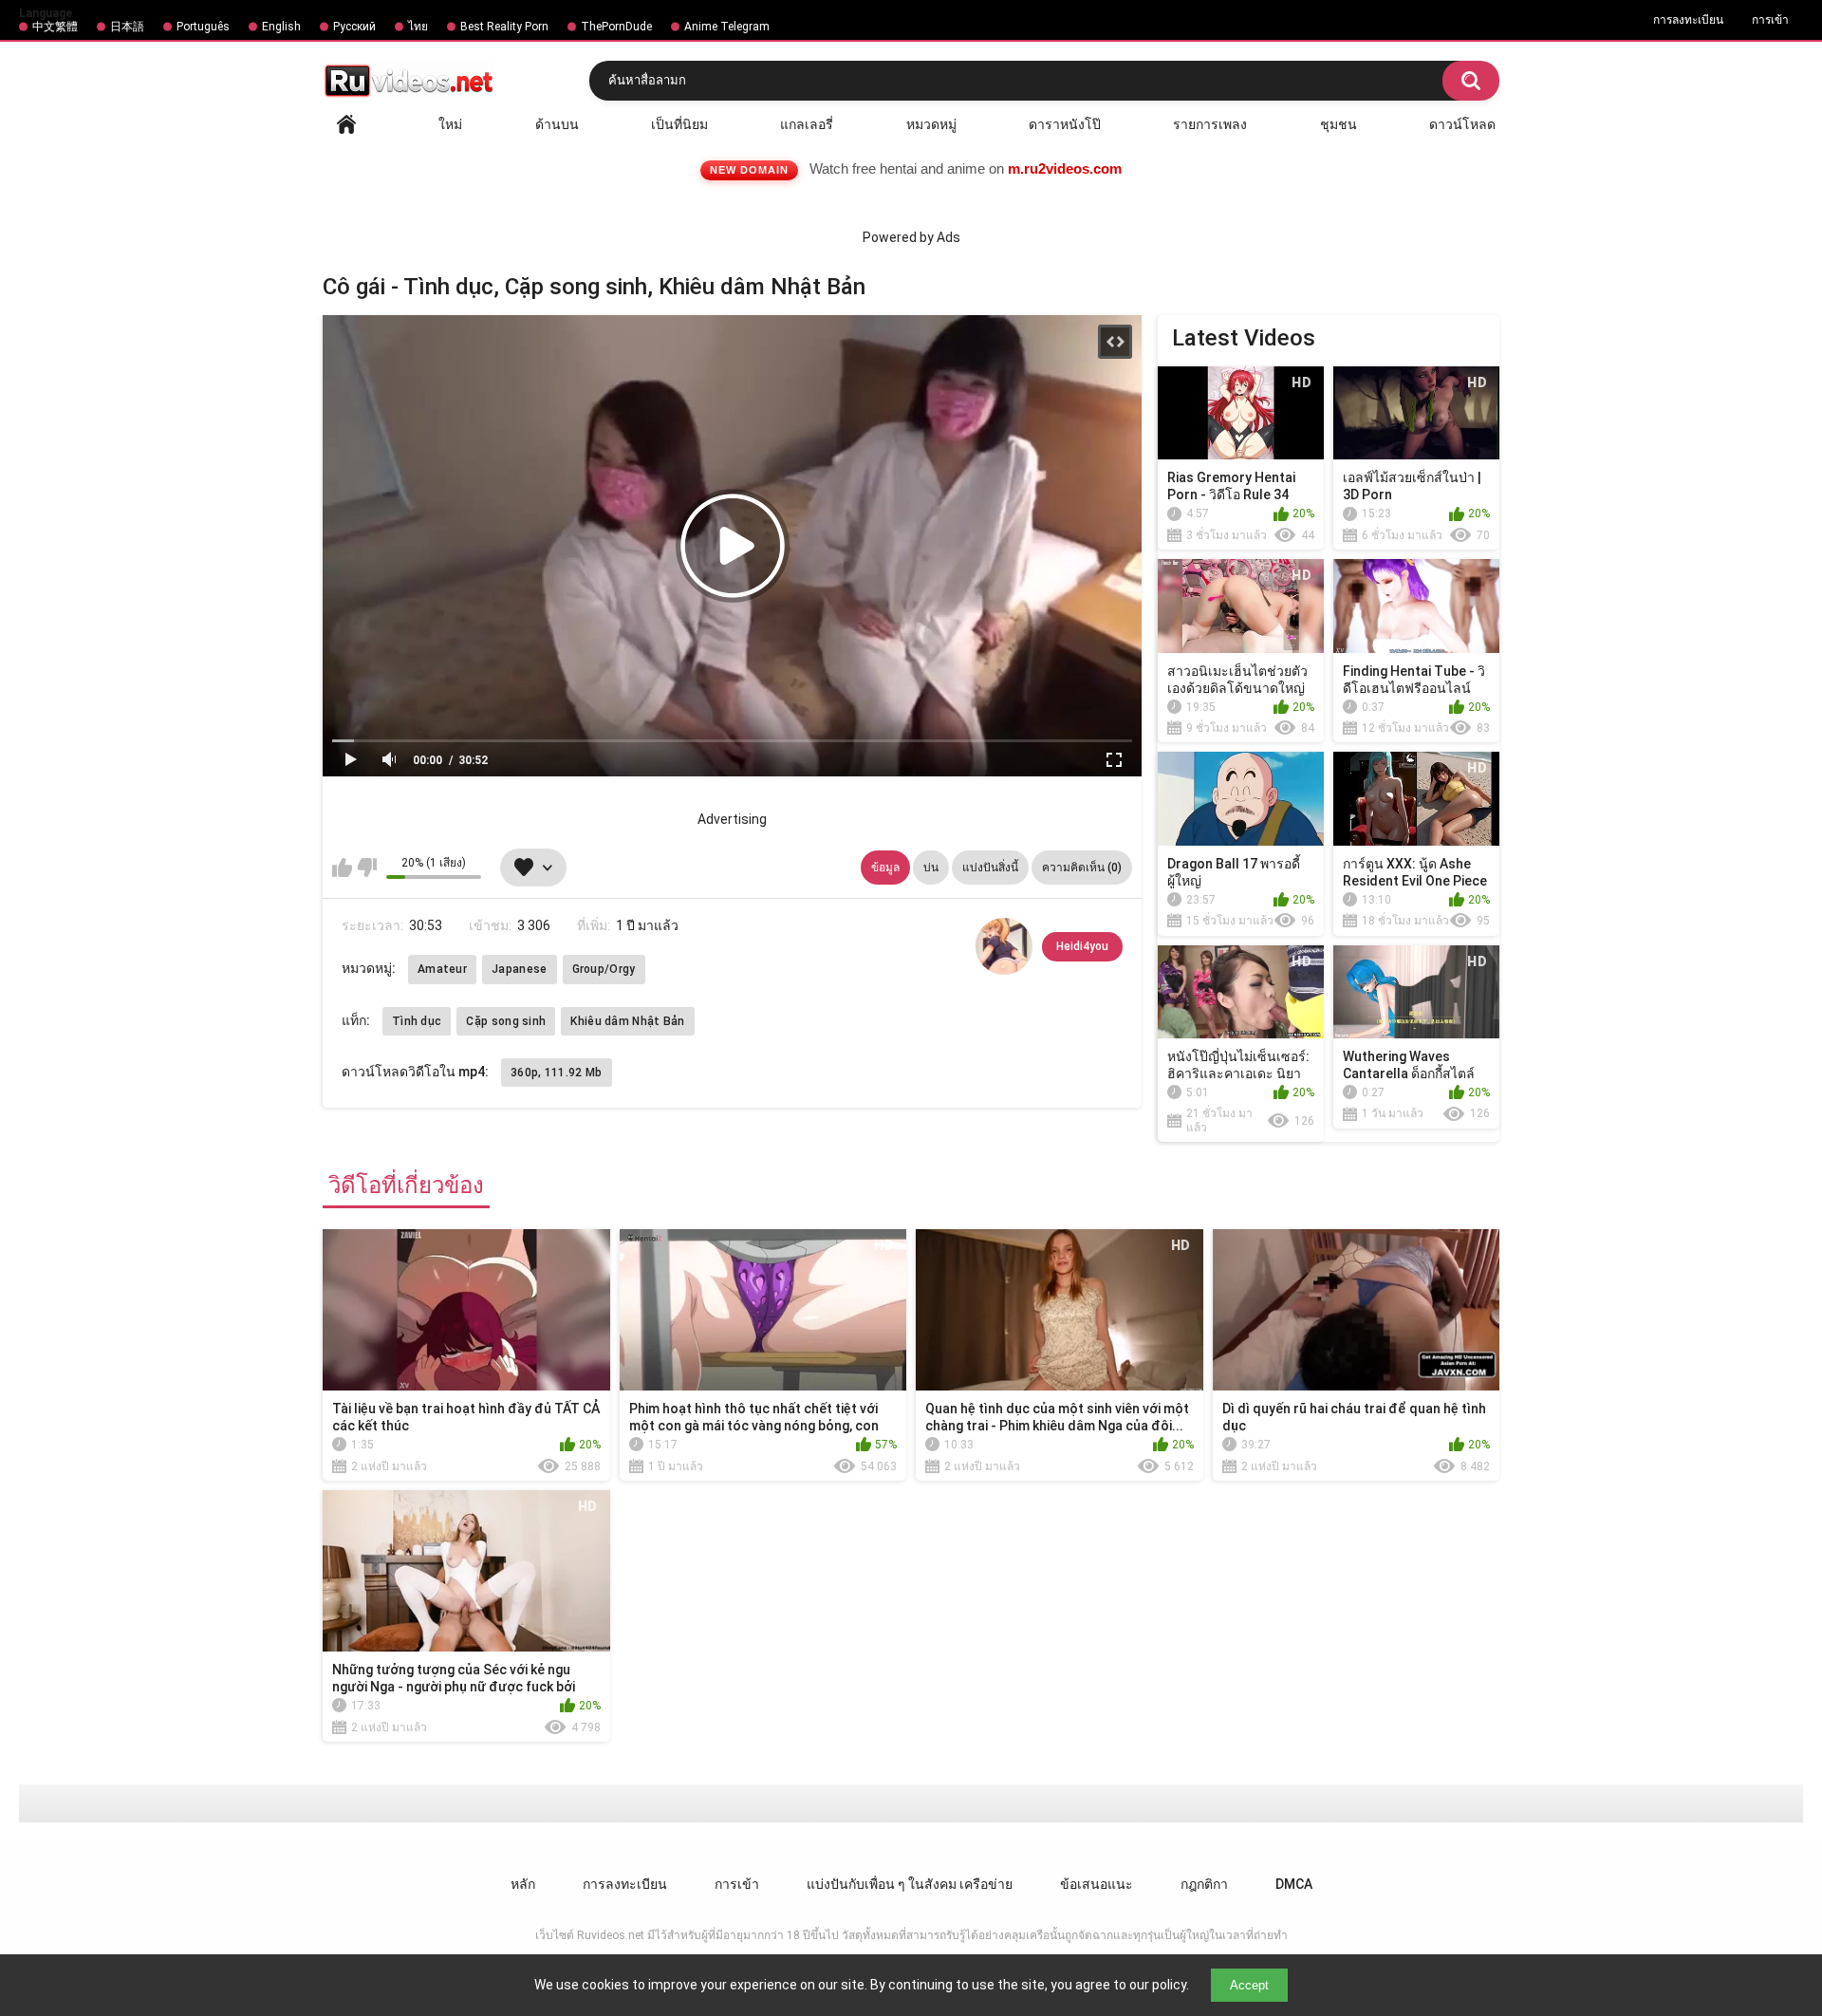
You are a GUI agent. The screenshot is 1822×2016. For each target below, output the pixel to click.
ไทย (418, 27)
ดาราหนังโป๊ (1065, 124)
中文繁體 (55, 27)
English (281, 27)
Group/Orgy (604, 969)
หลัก (346, 124)
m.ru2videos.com (1065, 168)
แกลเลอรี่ (807, 124)
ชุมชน (1339, 124)
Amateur (442, 969)
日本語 (127, 27)
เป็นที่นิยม (679, 124)
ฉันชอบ (342, 868)
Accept (1249, 1985)
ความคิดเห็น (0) (1082, 868)
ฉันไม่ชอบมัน (367, 868)
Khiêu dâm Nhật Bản (627, 1021)
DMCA (1294, 1884)
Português (203, 27)
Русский (354, 27)
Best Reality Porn (504, 27)
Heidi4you (1082, 946)
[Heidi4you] (1004, 946)
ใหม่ (450, 124)
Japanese (519, 969)
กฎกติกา (1204, 1884)
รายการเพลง (1210, 124)
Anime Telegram (727, 27)
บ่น (931, 868)
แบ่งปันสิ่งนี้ (990, 868)
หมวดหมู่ (931, 124)
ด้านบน (557, 124)
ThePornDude (616, 27)
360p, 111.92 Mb (557, 1073)
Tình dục (417, 1021)
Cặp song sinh (506, 1021)
